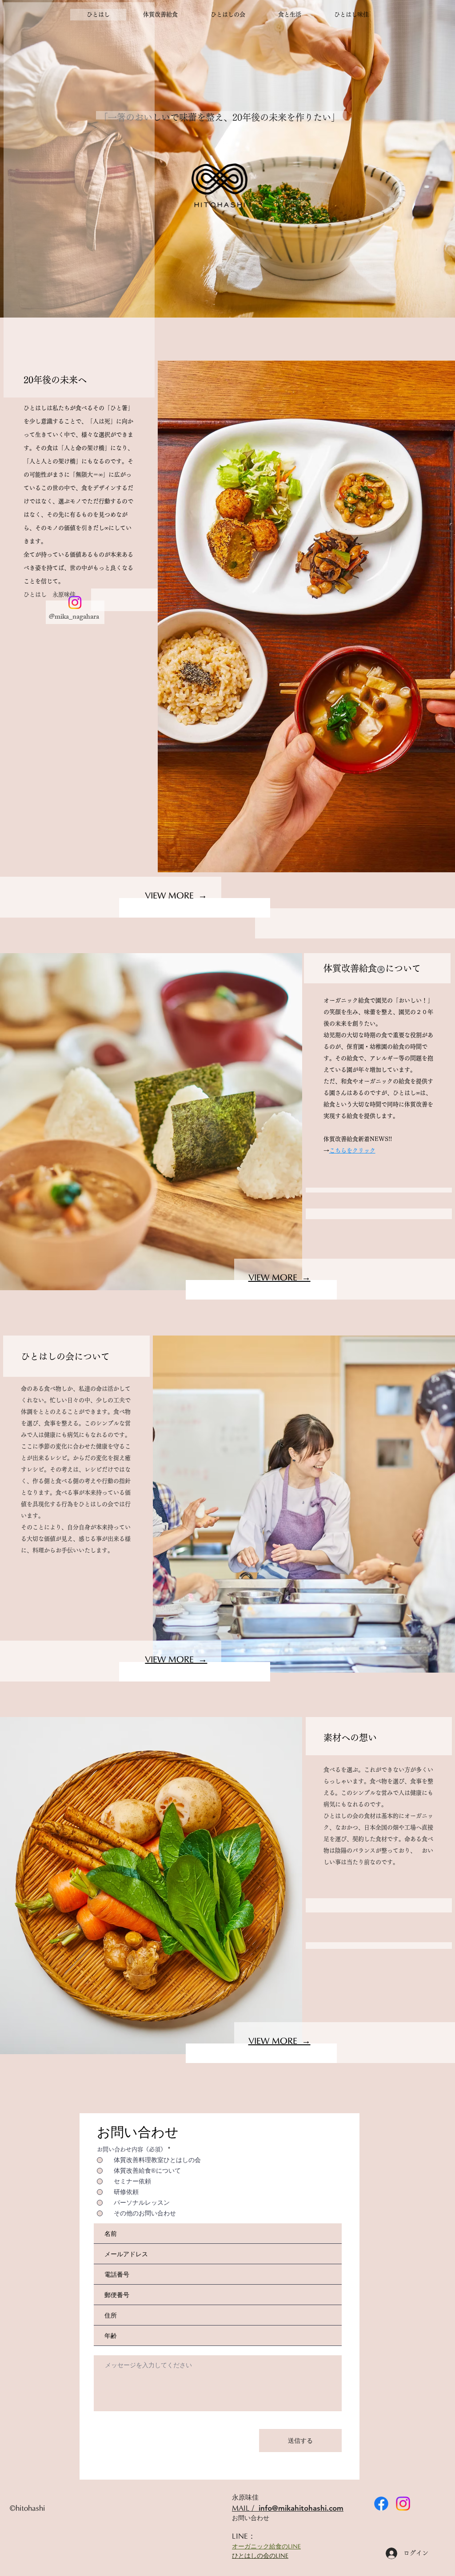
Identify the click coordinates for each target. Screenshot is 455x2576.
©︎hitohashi (28, 2509)
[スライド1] (227, 295)
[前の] (50, 157)
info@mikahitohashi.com (301, 2508)
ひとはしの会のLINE (260, 2556)
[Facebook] (381, 2504)
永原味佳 (245, 2498)
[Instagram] (75, 602)
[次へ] (405, 157)
